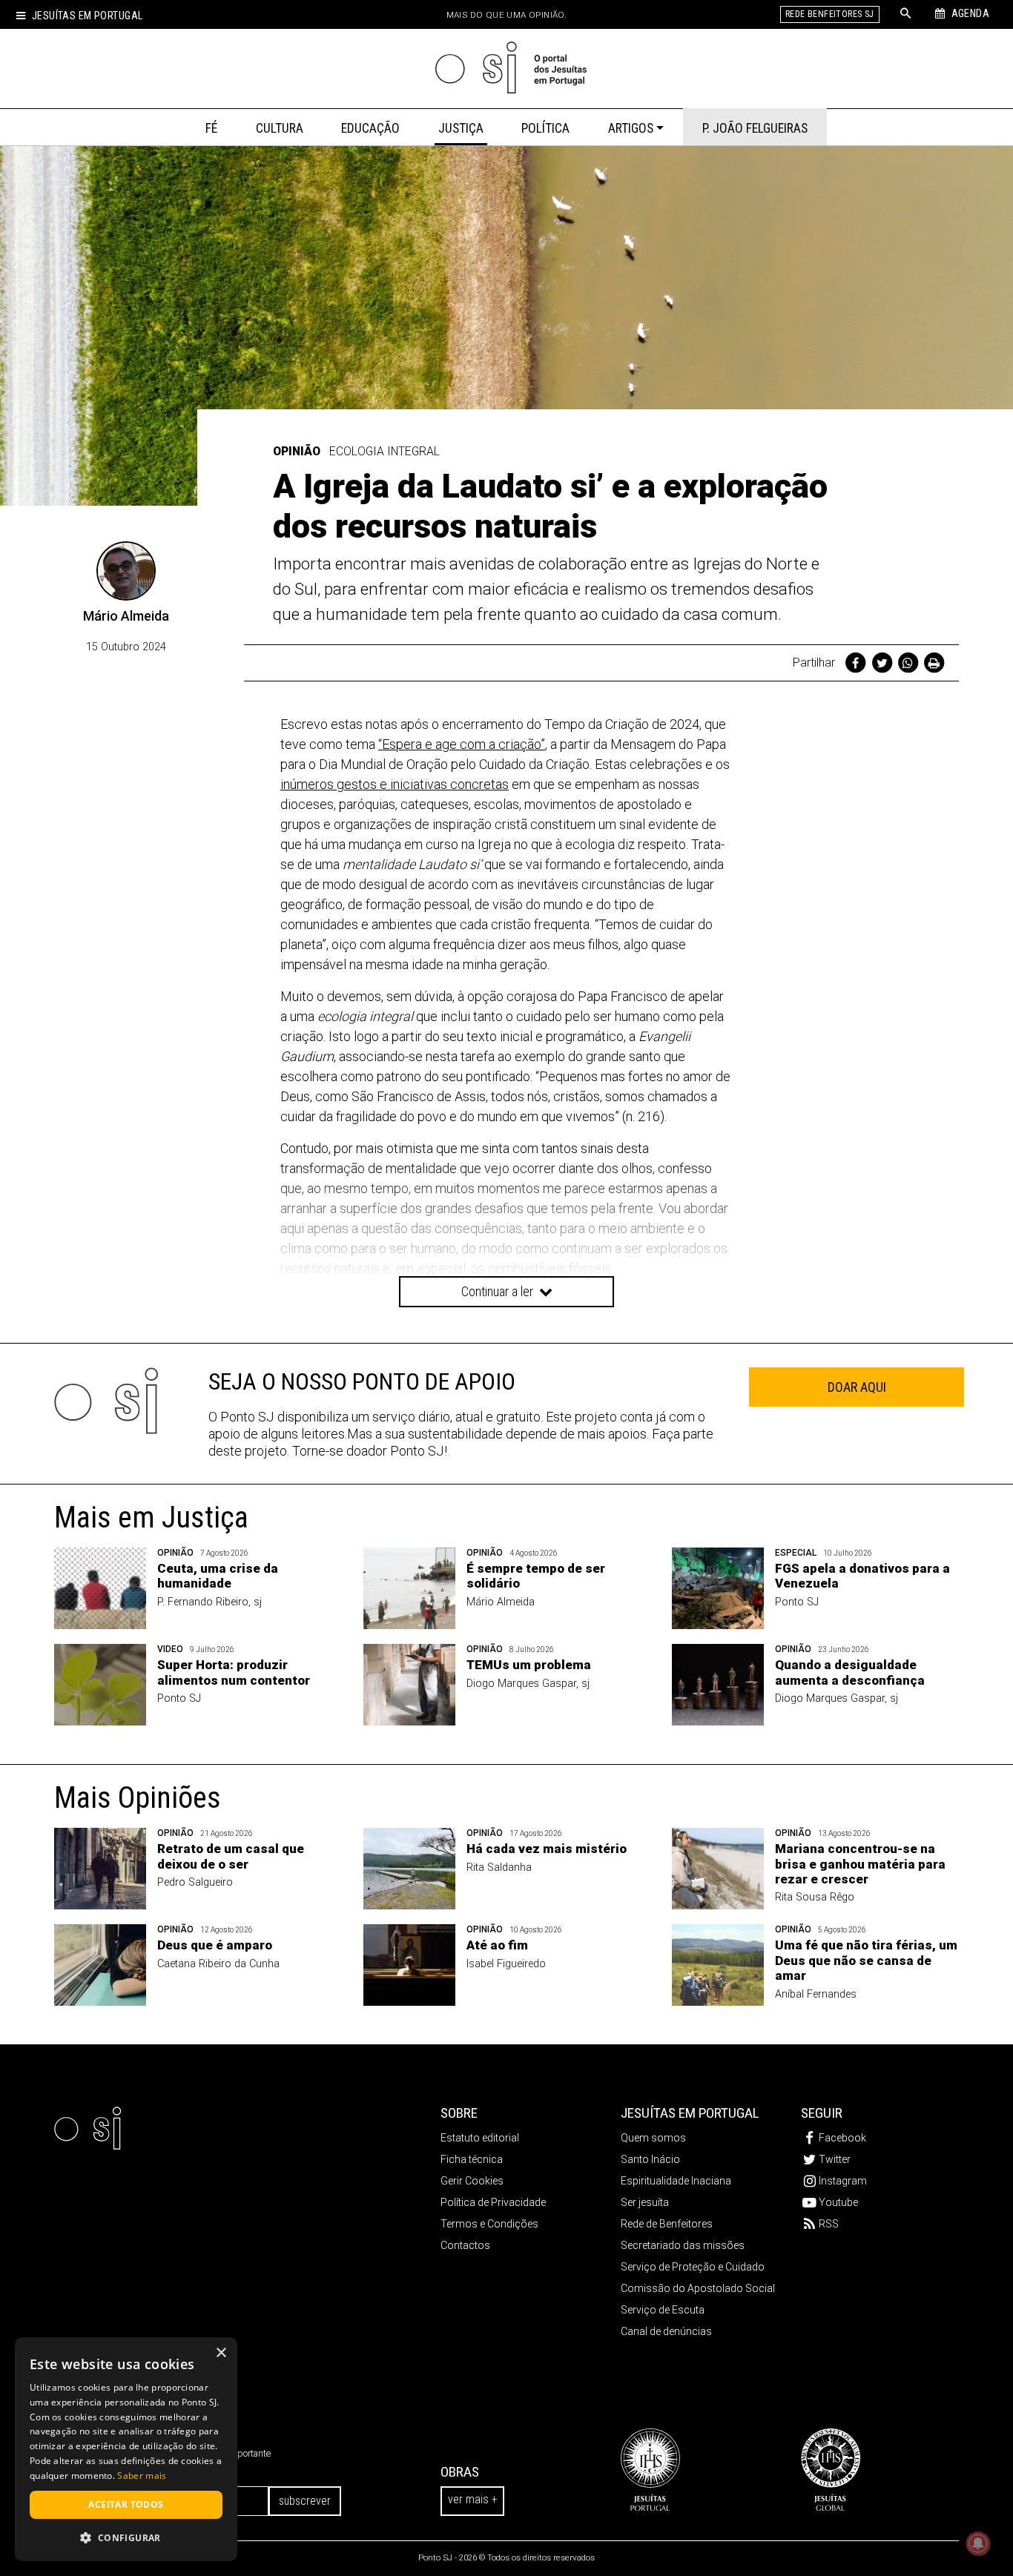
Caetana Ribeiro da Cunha (218, 1964)
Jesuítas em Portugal (87, 16)
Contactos (465, 2245)
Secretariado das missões (683, 2245)
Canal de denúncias (666, 2331)
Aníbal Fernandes (816, 1994)
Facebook (842, 2138)
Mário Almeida (126, 616)
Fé (211, 128)
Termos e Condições (489, 2224)
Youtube (838, 2202)
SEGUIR (822, 2113)
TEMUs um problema (529, 1665)
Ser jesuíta (645, 2202)
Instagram (843, 2181)
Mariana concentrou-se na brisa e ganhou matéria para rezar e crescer (860, 1864)
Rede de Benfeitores (667, 2224)
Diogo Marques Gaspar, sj (528, 1684)
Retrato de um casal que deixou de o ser (231, 1856)
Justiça (461, 128)
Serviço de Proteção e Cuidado (693, 2267)
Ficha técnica (472, 2159)
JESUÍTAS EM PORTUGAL (690, 2113)
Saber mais (142, 2476)
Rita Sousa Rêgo (815, 1897)
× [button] (221, 2353)
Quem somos (653, 2138)
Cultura (280, 128)
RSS (829, 2224)
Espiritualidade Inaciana (676, 2181)
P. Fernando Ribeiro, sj (209, 1602)
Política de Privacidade (493, 2202)
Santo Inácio (650, 2159)
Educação (370, 128)
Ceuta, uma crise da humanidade (218, 1576)
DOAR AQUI (857, 1387)
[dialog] (126, 2449)
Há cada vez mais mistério (547, 1849)
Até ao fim (497, 1945)
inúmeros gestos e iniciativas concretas (395, 784)
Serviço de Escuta (663, 2310)
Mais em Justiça (151, 1517)
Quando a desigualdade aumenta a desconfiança (850, 1672)
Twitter (835, 2159)
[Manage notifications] (978, 2543)
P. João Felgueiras (755, 128)
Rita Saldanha (499, 1867)
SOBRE (459, 2113)
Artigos (631, 128)
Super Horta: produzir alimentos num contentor (234, 1672)
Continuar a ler (499, 1291)
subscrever (305, 2501)
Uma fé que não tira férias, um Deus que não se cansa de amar (866, 1960)
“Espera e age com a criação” (462, 744)
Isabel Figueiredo (506, 1964)
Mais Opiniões (138, 1798)
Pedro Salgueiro (195, 1882)
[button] (126, 2537)
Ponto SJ (797, 1602)
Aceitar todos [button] (126, 2504)
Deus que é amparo (215, 1945)
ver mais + (472, 2499)
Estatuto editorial (480, 2138)
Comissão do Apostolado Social (698, 2288)
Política (545, 128)
